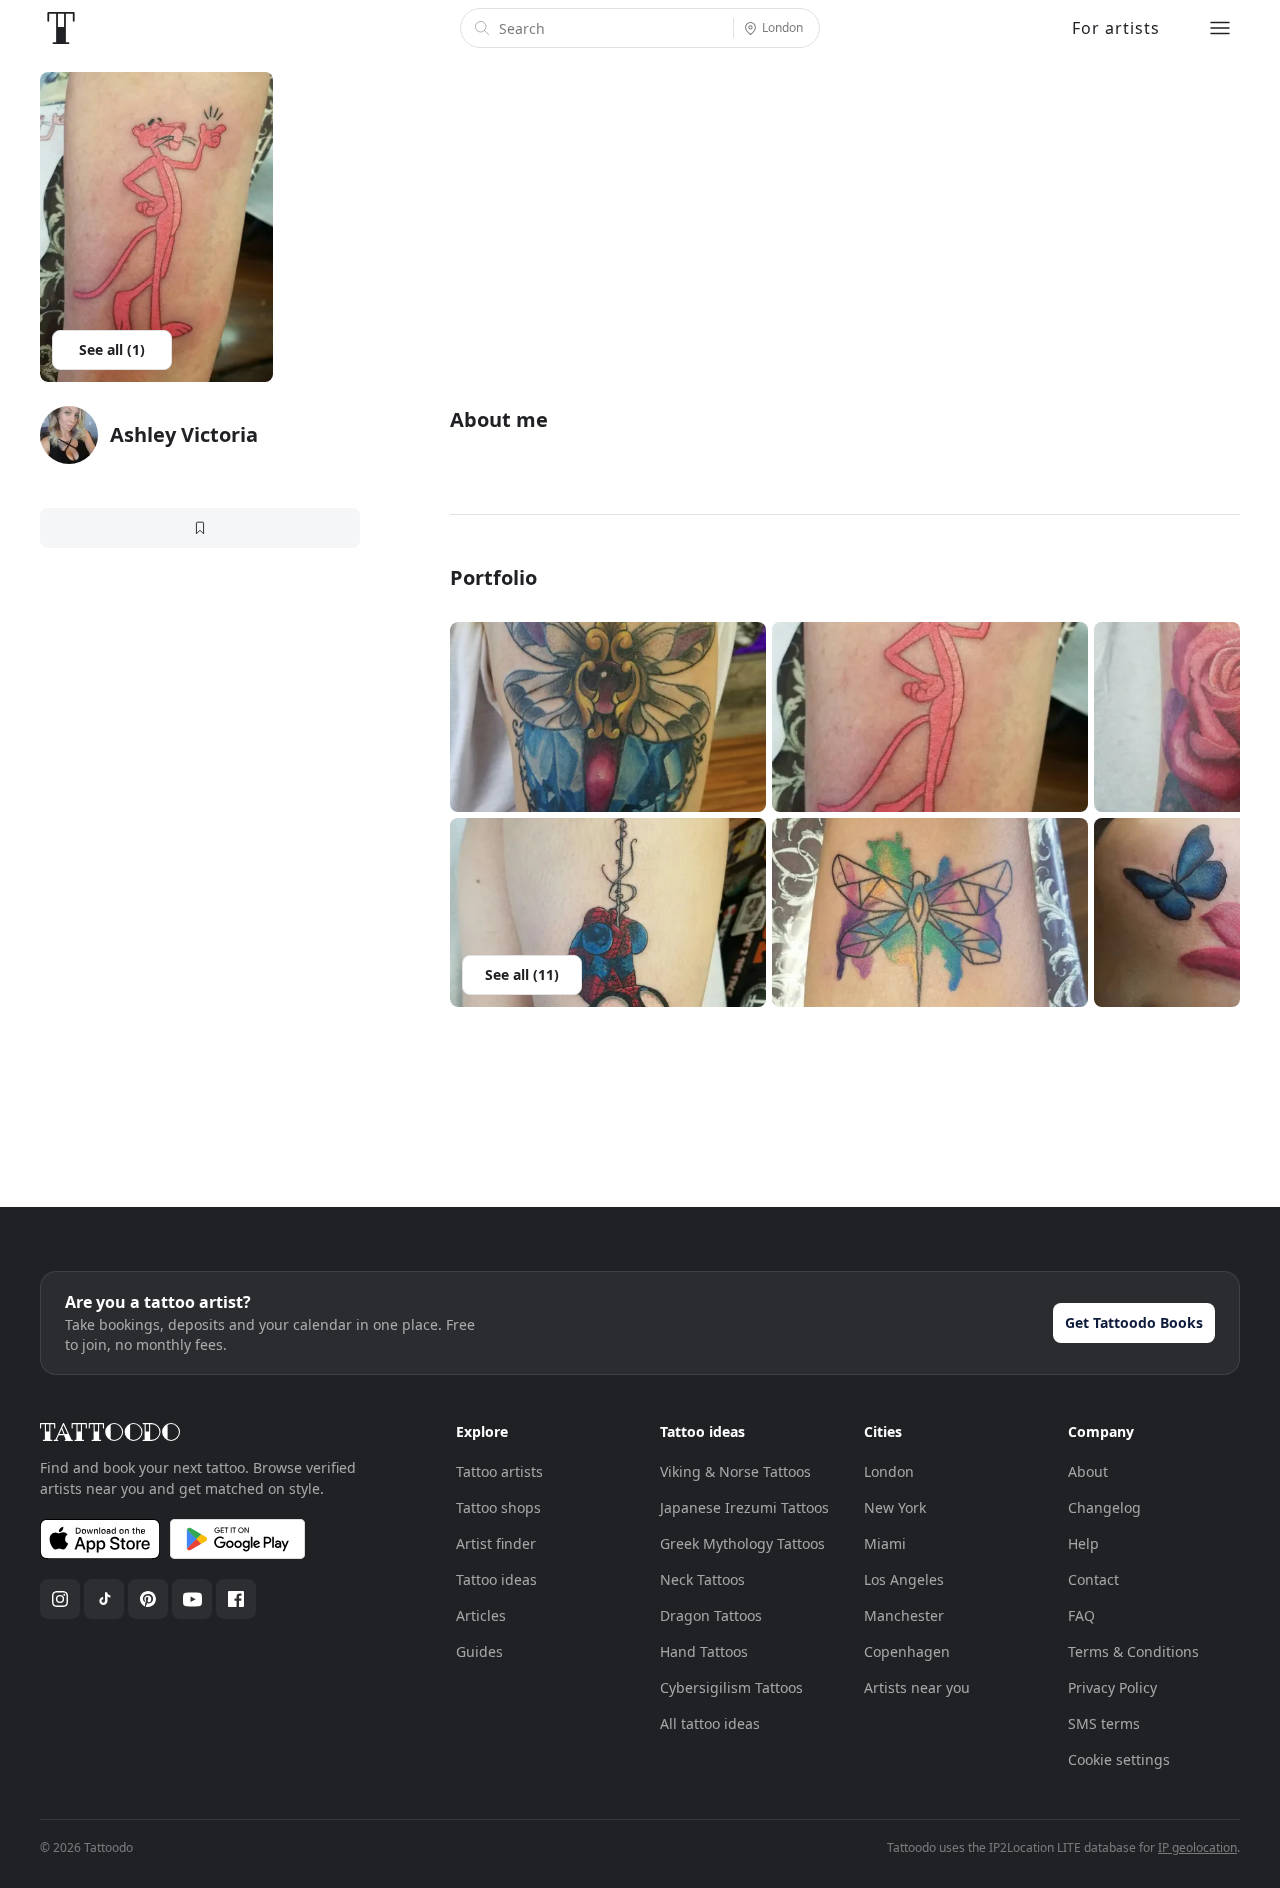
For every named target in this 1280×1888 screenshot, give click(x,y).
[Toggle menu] (1220, 28)
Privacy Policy (1112, 1687)
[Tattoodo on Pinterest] (148, 1599)
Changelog (1104, 1507)
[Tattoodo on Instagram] (60, 1599)
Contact (1093, 1579)
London (889, 1471)
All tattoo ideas (710, 1723)
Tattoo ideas (496, 1579)
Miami (885, 1543)
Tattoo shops (498, 1507)
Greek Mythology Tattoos (742, 1543)
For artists (1116, 28)
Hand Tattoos (704, 1651)
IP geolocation (1197, 1847)
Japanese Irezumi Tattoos (744, 1507)
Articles (481, 1615)
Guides (479, 1651)
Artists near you (917, 1687)
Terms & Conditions (1133, 1651)
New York (895, 1507)
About (1088, 1471)
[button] (608, 717)
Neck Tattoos (702, 1579)
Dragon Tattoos (711, 1615)
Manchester (904, 1615)
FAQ (1081, 1615)
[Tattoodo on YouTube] (192, 1599)
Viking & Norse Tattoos (735, 1471)
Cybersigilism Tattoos (731, 1687)
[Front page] (61, 28)
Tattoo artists (499, 1471)
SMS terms (1104, 1723)
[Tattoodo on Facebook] (236, 1599)
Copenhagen (907, 1651)
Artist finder (496, 1543)
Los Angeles (904, 1579)
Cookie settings (1119, 1759)
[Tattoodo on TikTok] (104, 1599)
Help (1083, 1543)
